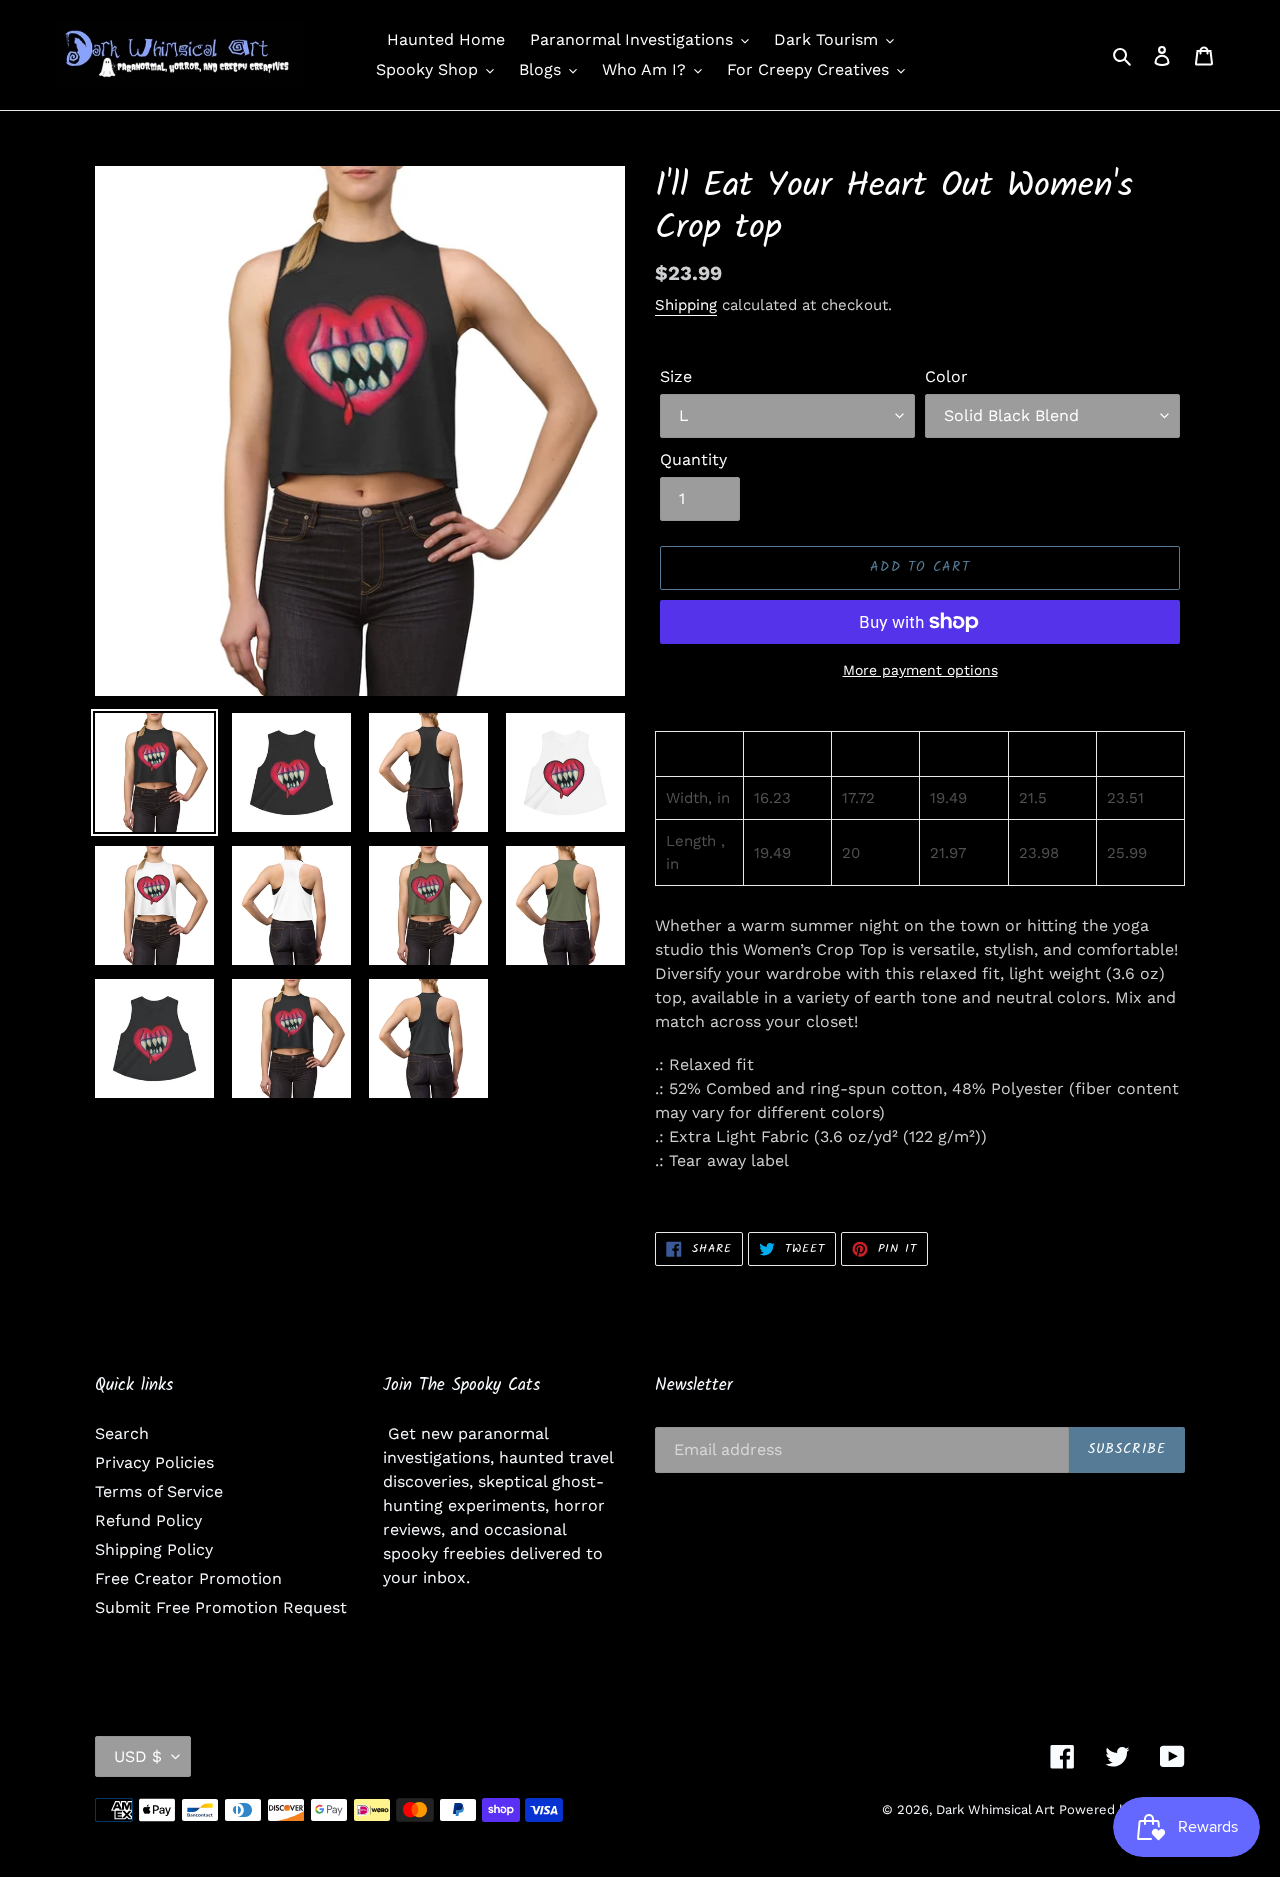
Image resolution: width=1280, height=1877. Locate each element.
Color (946, 376)
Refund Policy (148, 1520)
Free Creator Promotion (188, 1578)
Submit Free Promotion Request (221, 1607)
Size (676, 376)
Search (122, 1433)
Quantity (693, 459)
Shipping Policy (154, 1549)
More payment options (920, 670)
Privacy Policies (154, 1462)
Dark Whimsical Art (995, 1809)
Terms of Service (159, 1491)
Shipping (686, 305)
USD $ (138, 1756)
